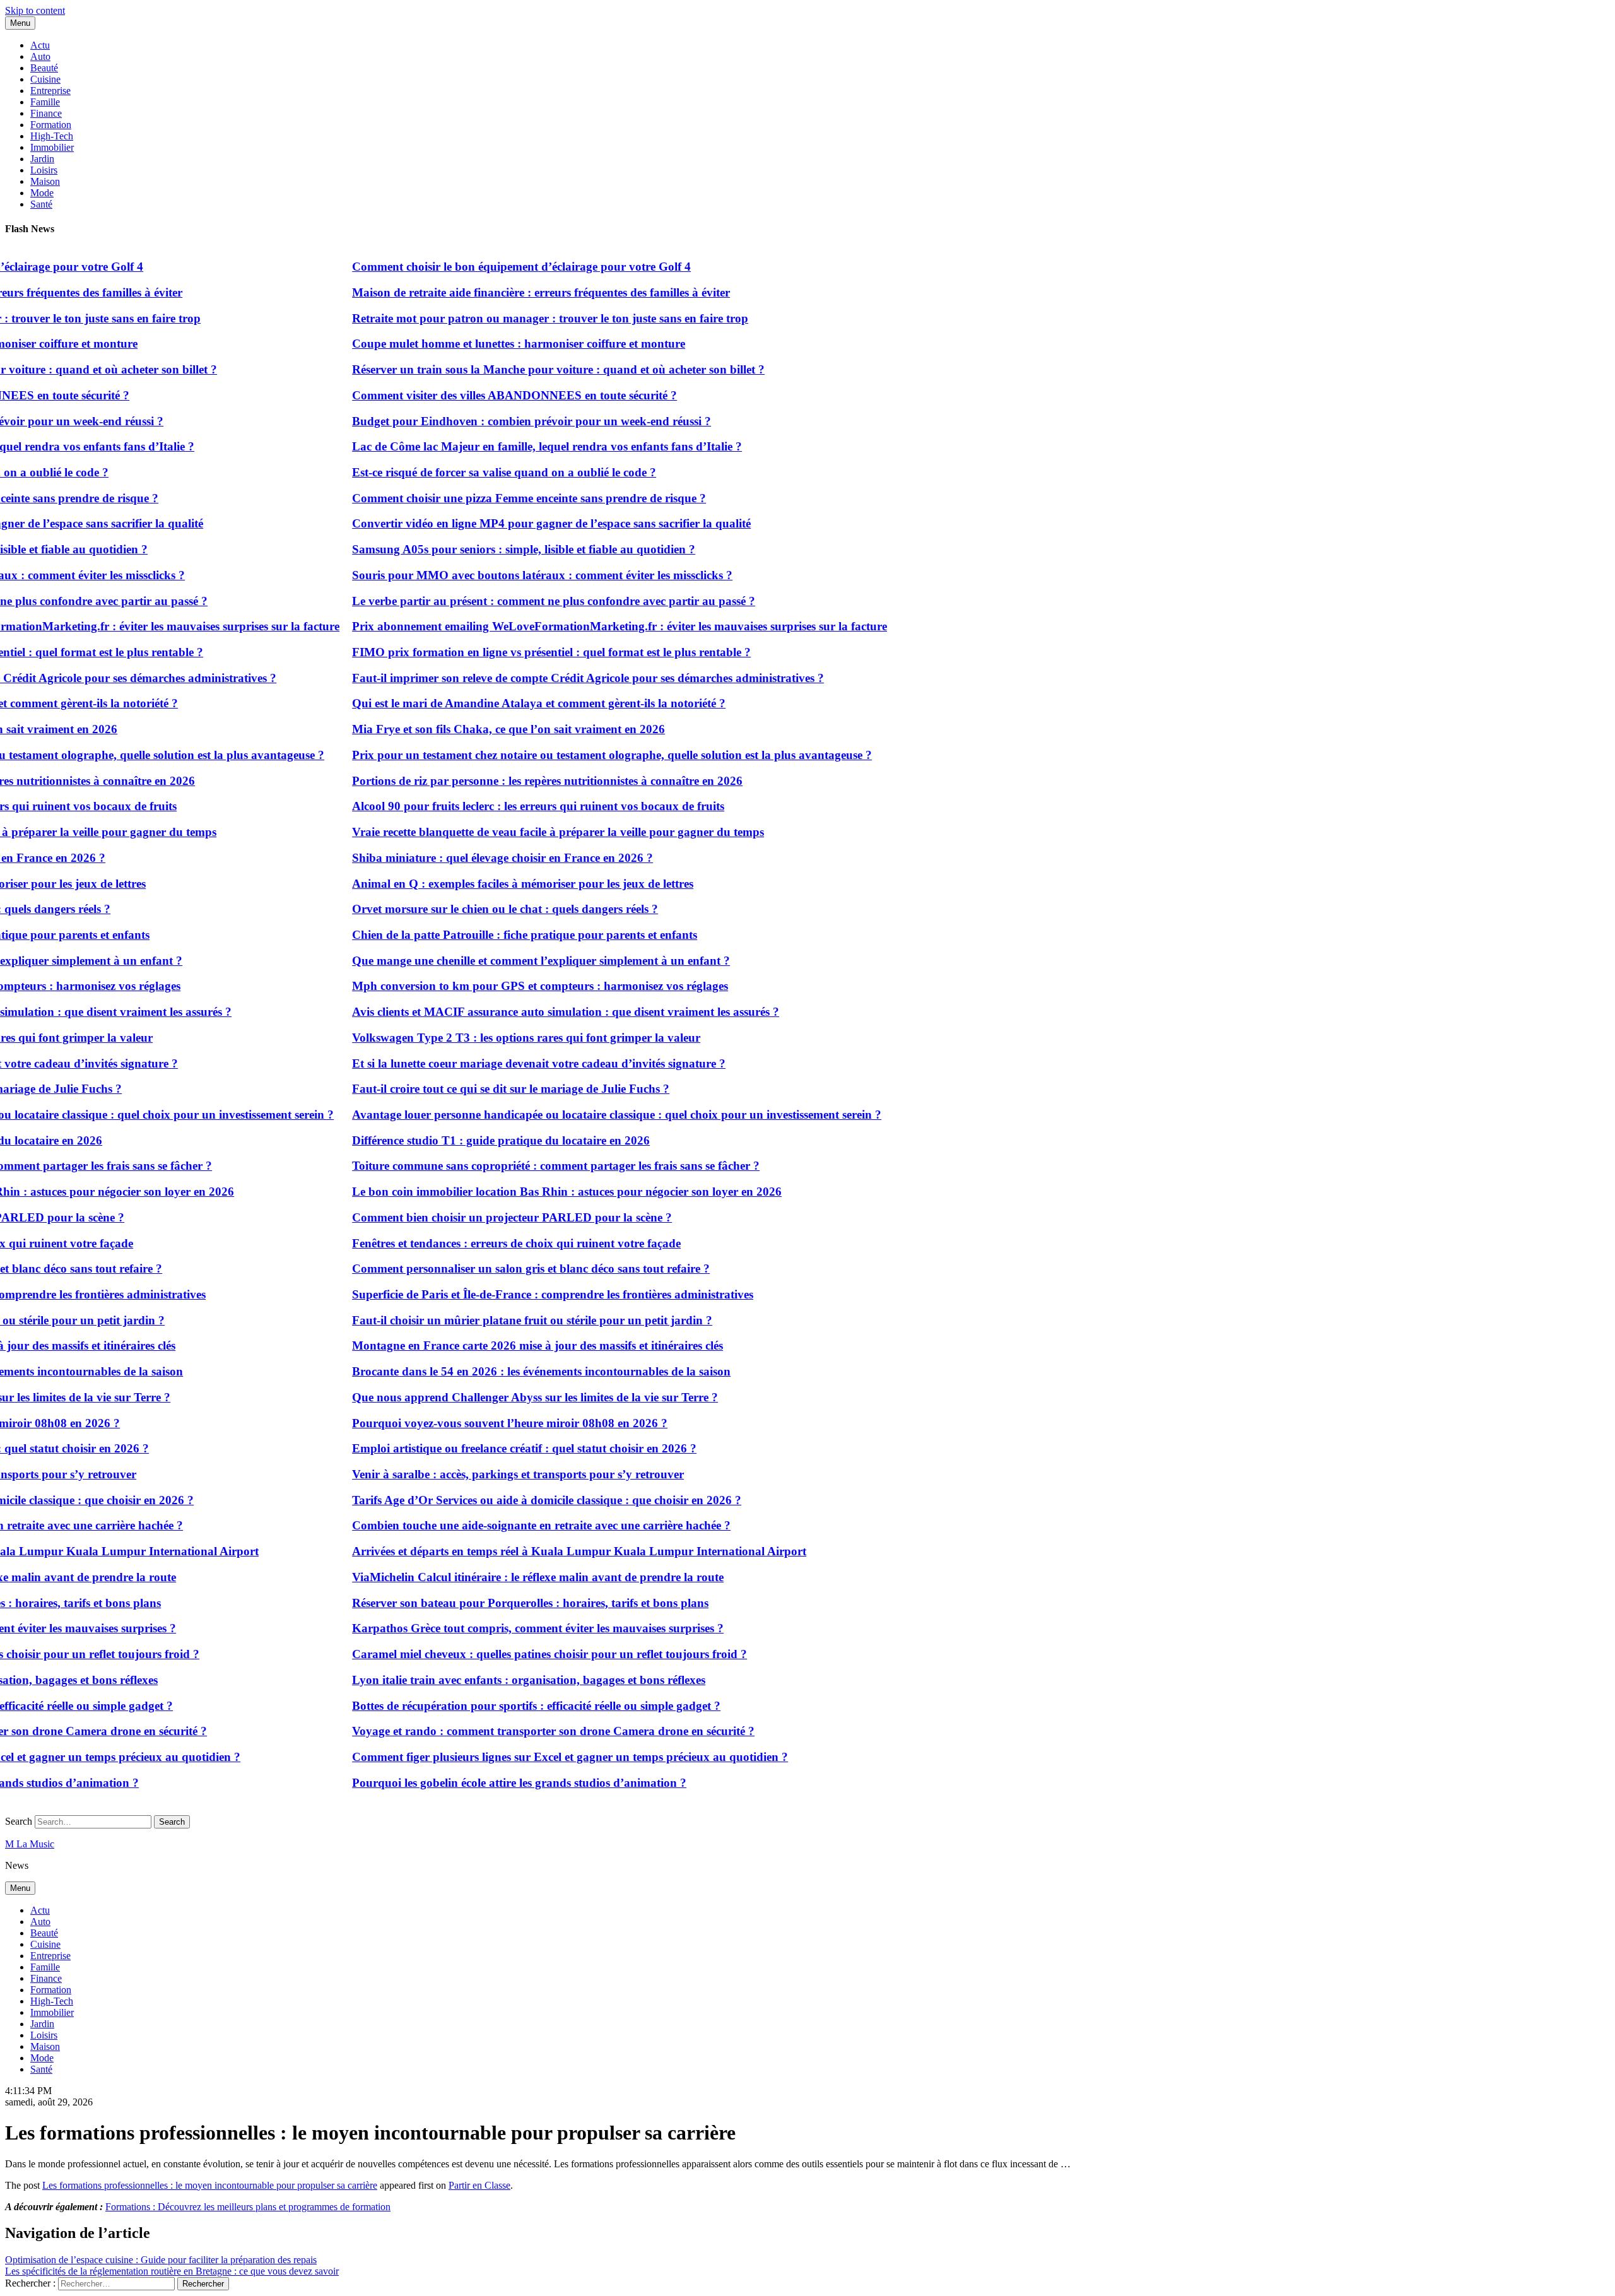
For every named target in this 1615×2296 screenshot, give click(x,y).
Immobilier (52, 147)
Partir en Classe (479, 2185)
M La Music (30, 1844)
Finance (46, 113)
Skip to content (35, 10)
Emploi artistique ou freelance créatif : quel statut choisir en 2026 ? (484, 1448)
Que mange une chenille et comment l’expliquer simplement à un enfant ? (501, 961)
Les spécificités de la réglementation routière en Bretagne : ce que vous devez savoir (172, 2271)
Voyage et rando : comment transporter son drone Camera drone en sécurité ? (513, 1731)
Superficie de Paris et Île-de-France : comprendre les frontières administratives (512, 1294)
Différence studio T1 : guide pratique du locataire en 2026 (461, 1140)
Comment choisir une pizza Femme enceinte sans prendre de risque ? (489, 498)
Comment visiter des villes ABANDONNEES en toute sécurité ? (474, 395)
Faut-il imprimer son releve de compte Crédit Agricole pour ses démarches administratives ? (548, 678)
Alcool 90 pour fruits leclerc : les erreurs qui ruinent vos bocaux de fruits (498, 806)
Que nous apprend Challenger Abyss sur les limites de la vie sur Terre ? (495, 1397)
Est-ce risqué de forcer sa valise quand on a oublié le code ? (464, 472)
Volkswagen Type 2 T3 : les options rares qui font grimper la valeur (486, 1038)
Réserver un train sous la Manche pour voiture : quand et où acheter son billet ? (518, 369)
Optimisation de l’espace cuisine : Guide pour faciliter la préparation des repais (161, 2260)
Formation (51, 125)
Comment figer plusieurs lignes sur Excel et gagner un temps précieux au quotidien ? (530, 1757)
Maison (45, 181)
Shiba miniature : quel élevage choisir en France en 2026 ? (462, 858)
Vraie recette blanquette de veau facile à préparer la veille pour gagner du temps (518, 832)
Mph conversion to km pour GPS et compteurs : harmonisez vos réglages (500, 986)
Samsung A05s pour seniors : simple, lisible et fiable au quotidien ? (483, 549)
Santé (41, 204)
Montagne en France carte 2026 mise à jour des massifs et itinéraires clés (497, 1345)
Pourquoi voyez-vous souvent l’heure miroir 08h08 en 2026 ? (469, 1423)
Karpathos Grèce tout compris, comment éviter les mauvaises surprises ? (497, 1628)
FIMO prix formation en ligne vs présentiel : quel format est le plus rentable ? (511, 652)
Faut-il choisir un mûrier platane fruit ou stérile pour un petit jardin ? (492, 1320)
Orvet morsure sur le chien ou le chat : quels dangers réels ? (465, 909)
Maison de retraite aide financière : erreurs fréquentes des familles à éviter (501, 292)
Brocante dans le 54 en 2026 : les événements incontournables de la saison (501, 1371)
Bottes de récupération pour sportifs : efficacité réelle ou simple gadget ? (496, 1706)
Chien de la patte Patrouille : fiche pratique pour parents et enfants (484, 935)
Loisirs (44, 170)
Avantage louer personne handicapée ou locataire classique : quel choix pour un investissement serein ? (576, 1115)
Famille (45, 102)
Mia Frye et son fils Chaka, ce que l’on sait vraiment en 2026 (468, 729)
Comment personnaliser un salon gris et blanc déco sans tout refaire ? (490, 1269)
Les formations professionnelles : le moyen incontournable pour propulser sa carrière (210, 2185)
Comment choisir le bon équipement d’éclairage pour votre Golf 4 (481, 267)
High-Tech (52, 136)
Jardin (42, 159)
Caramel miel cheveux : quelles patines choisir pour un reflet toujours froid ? (509, 1654)
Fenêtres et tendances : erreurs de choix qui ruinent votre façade (476, 1243)
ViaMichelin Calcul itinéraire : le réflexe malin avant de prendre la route (497, 1577)
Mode (42, 193)
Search (19, 1821)
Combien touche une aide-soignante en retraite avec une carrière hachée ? (501, 1525)
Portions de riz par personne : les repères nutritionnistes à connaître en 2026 (507, 781)
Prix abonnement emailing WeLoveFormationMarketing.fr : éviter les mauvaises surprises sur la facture (579, 626)
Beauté (44, 68)
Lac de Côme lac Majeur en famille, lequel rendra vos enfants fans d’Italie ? (507, 446)
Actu (40, 45)
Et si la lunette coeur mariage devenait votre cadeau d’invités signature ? (498, 1063)
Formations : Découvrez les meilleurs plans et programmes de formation (248, 2207)
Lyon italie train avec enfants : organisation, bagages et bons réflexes (488, 1680)
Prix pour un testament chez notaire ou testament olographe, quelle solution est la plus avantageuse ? (572, 755)
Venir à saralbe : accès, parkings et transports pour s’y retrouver (478, 1474)
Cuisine (45, 79)
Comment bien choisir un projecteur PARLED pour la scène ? (472, 1217)
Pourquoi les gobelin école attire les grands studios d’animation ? (479, 1783)
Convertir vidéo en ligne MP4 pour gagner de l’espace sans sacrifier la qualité (511, 523)
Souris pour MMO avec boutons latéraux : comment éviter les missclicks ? (502, 575)
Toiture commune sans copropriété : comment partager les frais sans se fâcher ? (515, 1166)
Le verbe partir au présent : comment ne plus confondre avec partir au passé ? (513, 601)
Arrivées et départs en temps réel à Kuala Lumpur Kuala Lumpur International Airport (539, 1551)
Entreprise (50, 91)
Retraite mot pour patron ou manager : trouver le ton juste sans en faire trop (510, 318)
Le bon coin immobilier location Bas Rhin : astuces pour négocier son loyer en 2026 (526, 1192)
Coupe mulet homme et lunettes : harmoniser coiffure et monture (478, 344)
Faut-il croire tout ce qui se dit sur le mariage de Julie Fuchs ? (470, 1089)
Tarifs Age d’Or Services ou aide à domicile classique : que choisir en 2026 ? (506, 1500)
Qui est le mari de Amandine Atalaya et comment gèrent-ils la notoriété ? (498, 703)
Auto (40, 56)
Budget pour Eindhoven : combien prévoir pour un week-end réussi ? (491, 421)
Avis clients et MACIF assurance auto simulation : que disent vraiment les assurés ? (525, 1012)
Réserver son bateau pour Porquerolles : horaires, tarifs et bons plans (490, 1603)
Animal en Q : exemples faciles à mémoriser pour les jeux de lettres (482, 884)
